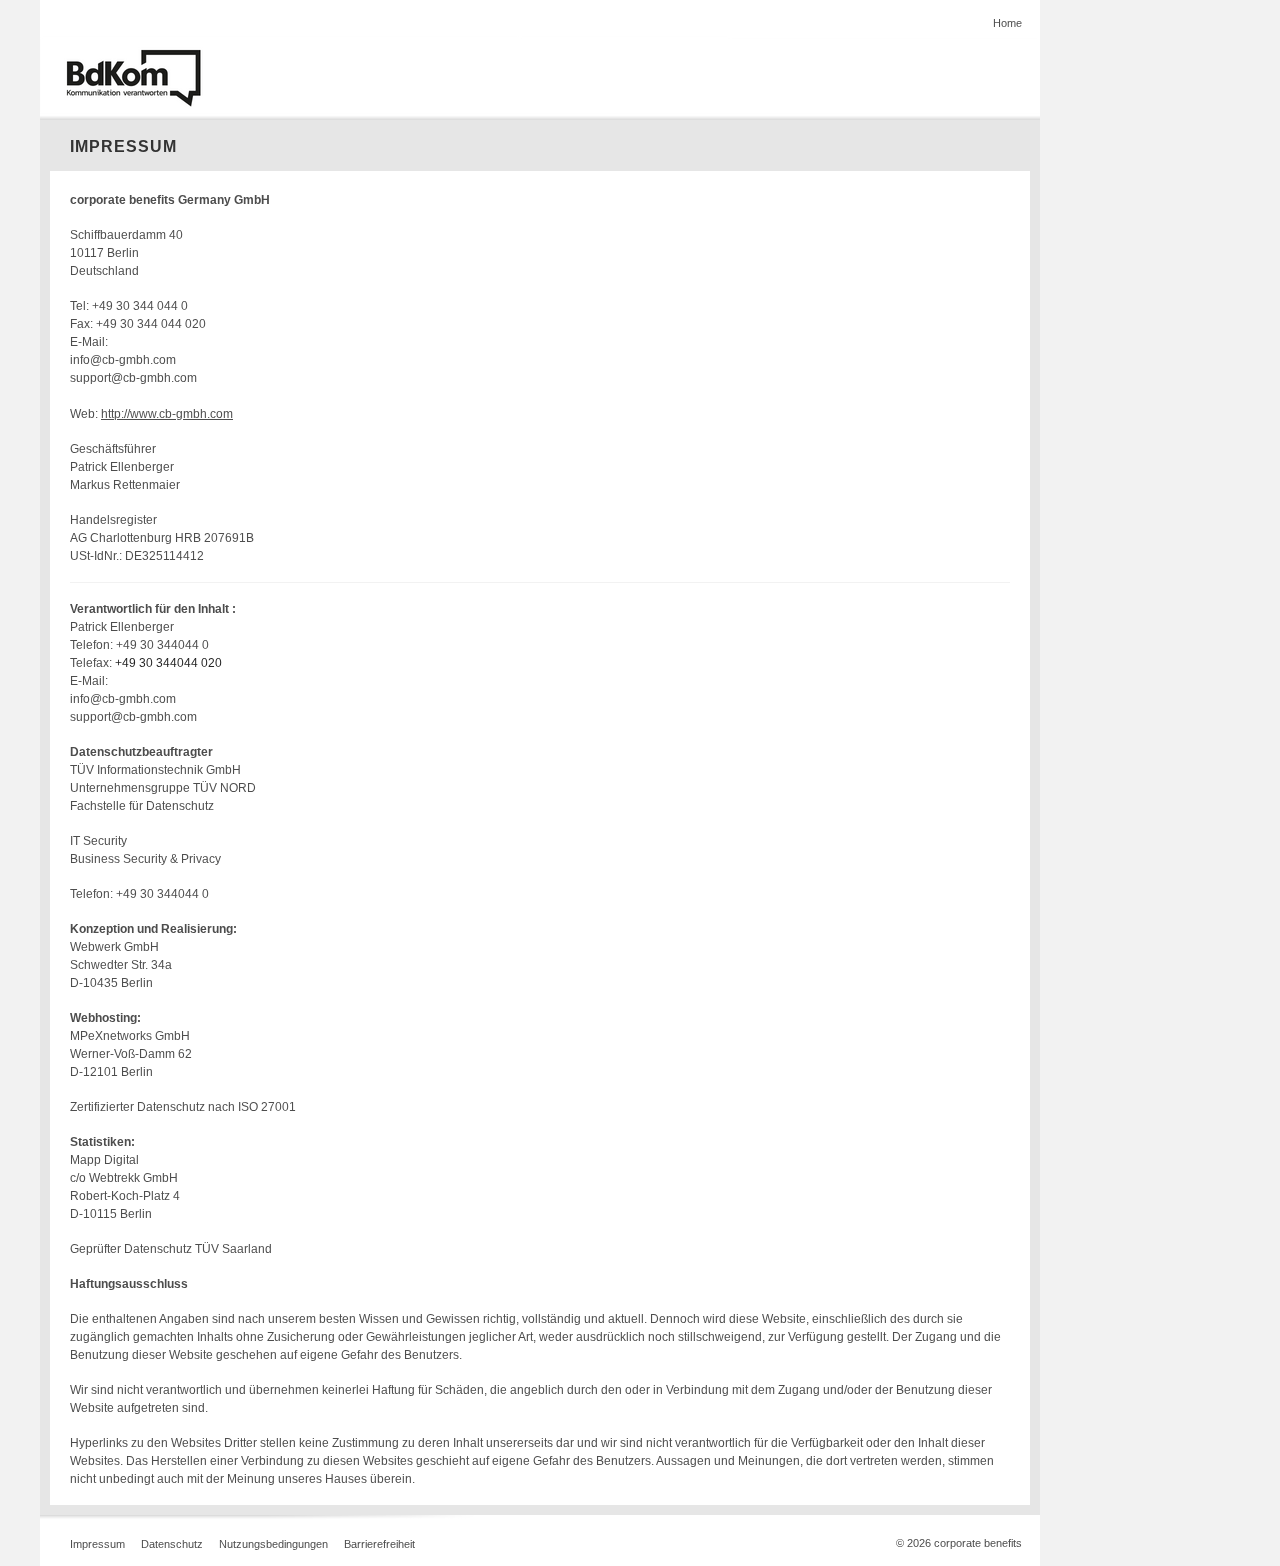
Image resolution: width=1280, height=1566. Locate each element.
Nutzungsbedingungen (273, 1544)
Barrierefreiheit (379, 1544)
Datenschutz (172, 1544)
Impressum (97, 1544)
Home (1007, 23)
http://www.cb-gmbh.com (167, 414)
